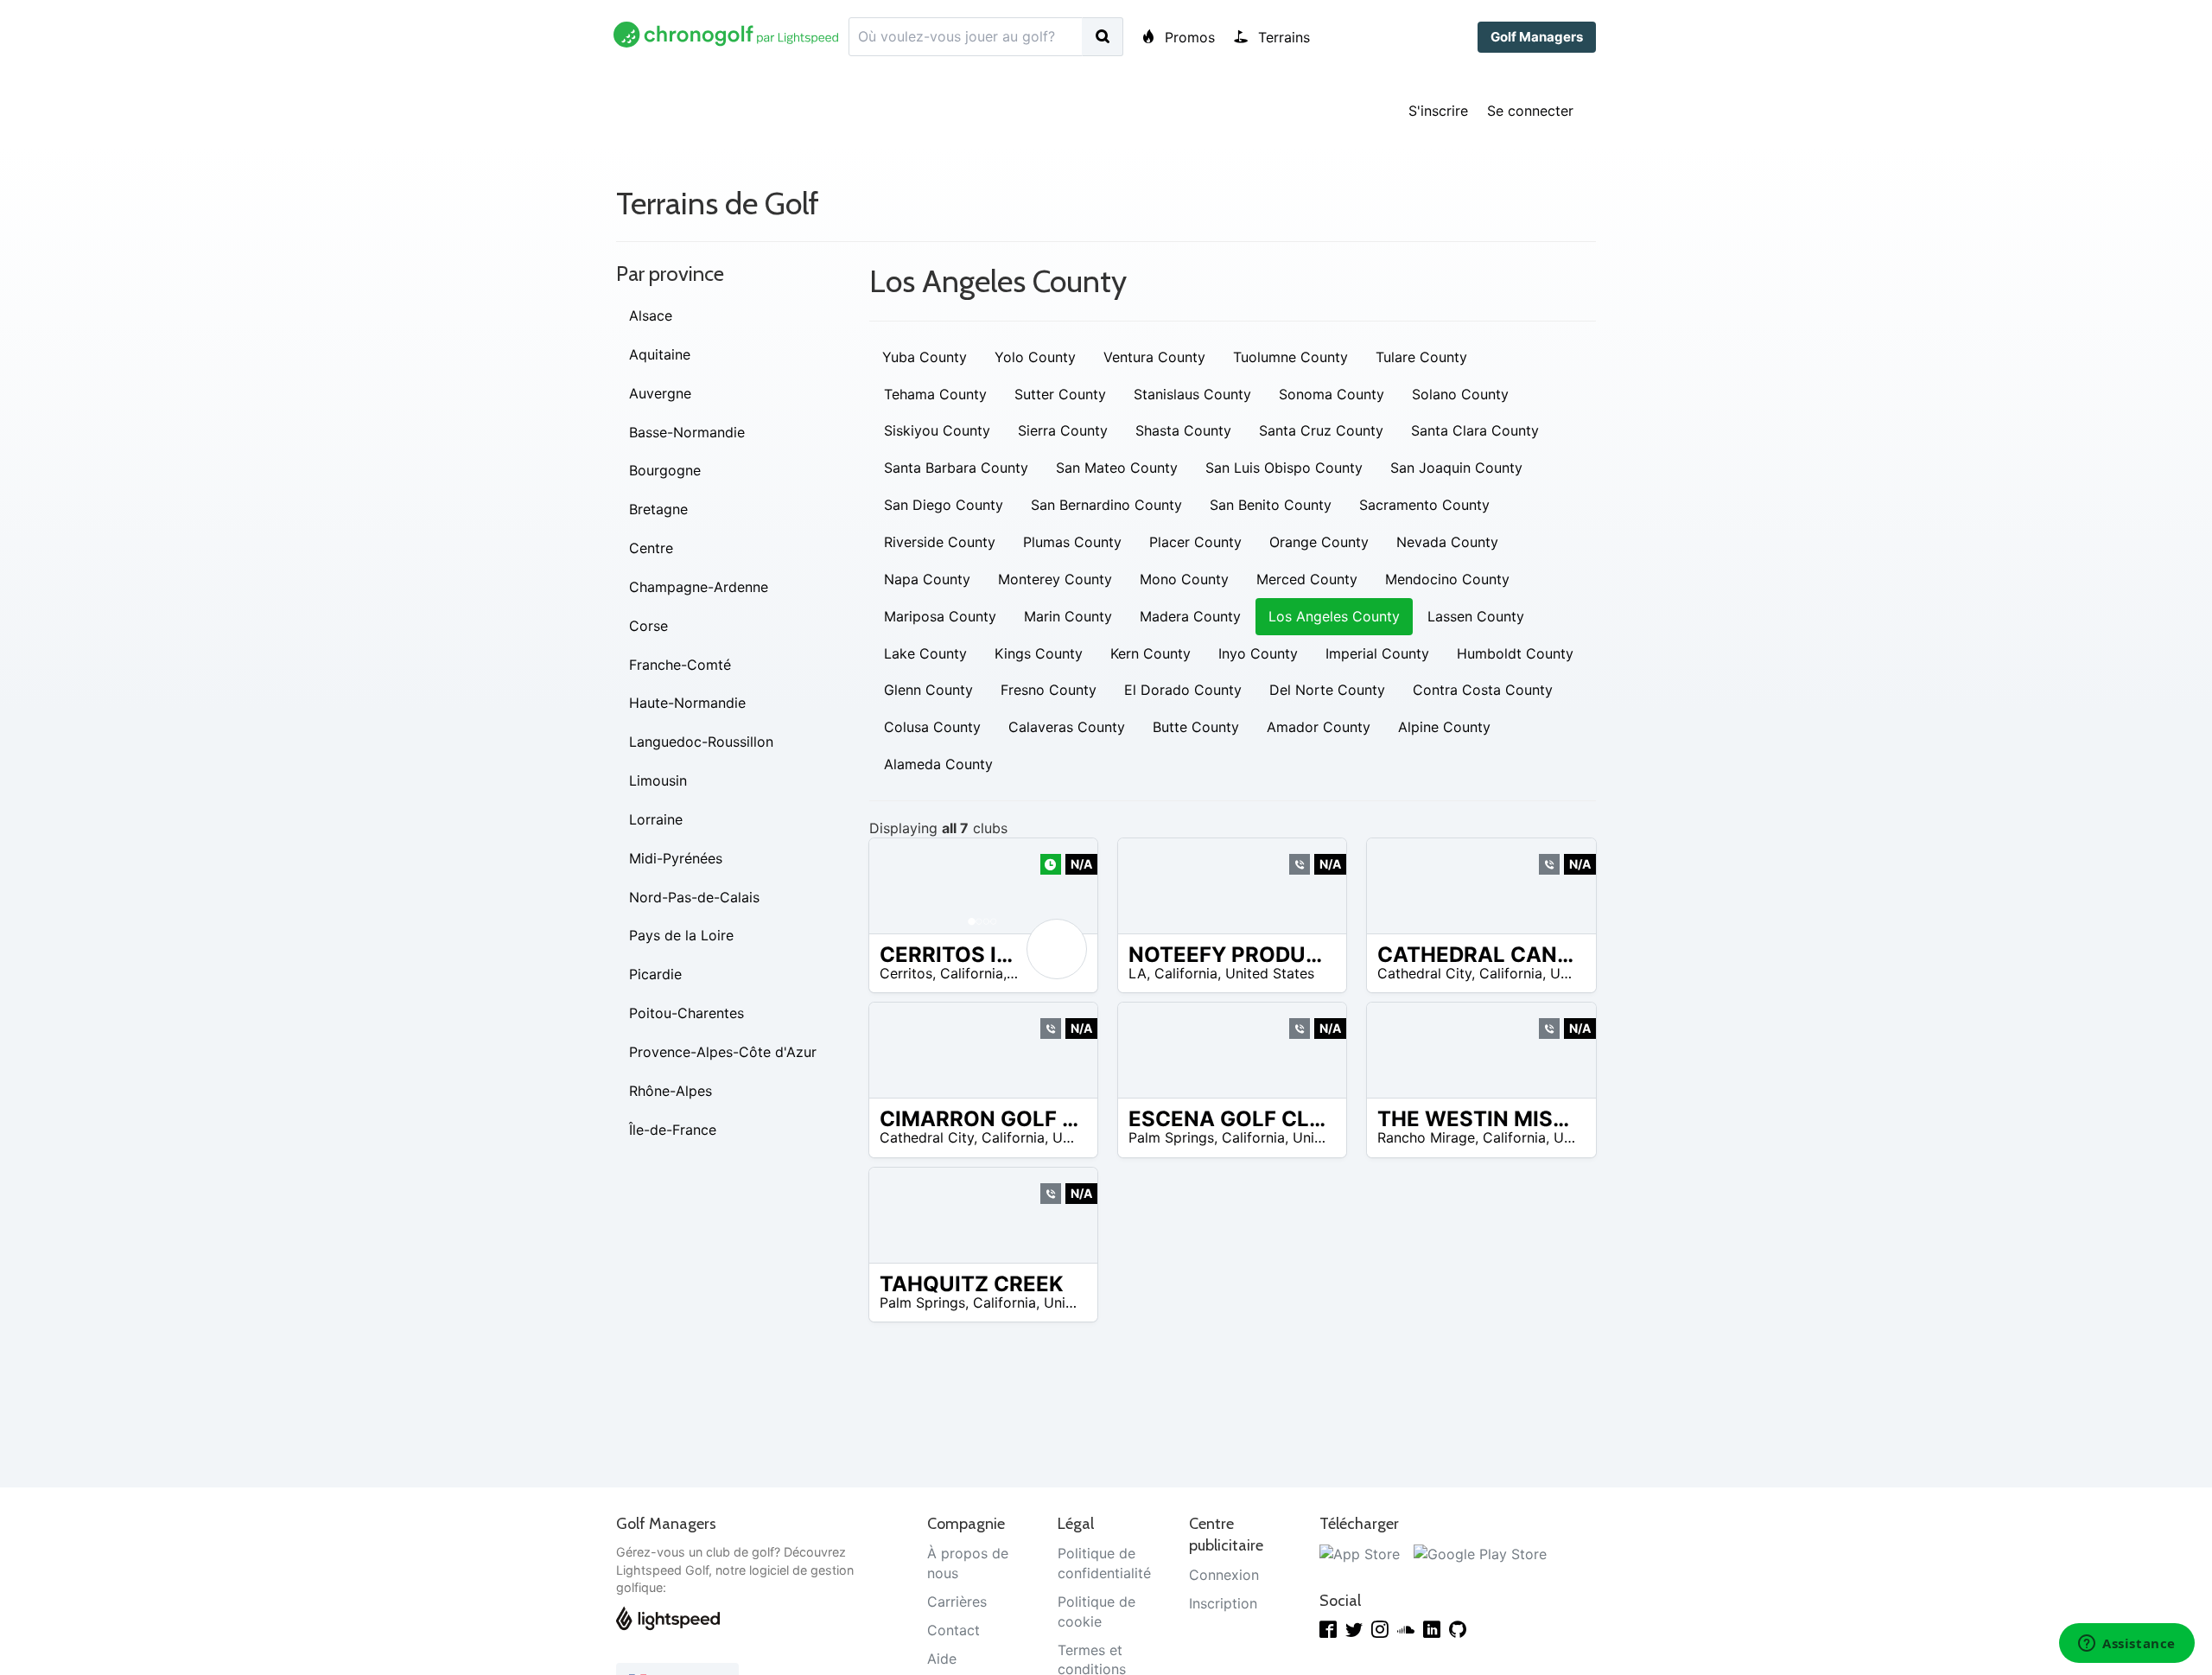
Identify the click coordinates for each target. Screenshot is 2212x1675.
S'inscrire (1438, 111)
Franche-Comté (680, 665)
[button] (899, 886)
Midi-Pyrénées (676, 858)
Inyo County (1258, 653)
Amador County (1319, 727)
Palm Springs (1171, 1137)
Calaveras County (1067, 727)
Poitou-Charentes (686, 1013)
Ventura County (1154, 357)
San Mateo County (1117, 468)
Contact (953, 1630)
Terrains (1282, 37)
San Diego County (944, 505)
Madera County (1190, 616)
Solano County (1460, 394)
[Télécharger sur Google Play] (1480, 1553)
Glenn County (928, 690)
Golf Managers (1537, 37)
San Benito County (1271, 505)
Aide (942, 1659)
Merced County (1307, 579)
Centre (651, 548)
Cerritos (906, 973)
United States (1270, 973)
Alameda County (938, 764)
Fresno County (1049, 690)
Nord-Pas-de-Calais (694, 897)
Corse (648, 626)
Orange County (1319, 542)
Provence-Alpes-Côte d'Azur (723, 1052)
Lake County (925, 653)
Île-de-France (673, 1130)
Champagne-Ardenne (699, 587)
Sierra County (1063, 430)
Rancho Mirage (1426, 1137)
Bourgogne (665, 470)
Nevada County (1447, 542)
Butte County (1196, 727)
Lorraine (656, 819)
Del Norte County (1327, 690)
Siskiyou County (937, 430)
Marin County (1068, 616)
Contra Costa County (1483, 690)
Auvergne (660, 393)
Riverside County (940, 542)
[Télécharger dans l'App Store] (1360, 1553)
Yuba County (925, 357)
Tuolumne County (1290, 357)
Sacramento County (1424, 505)
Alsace (651, 315)
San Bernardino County (1106, 505)
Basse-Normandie (687, 432)
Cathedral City (1424, 973)
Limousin (658, 780)
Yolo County (1035, 357)
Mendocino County (1447, 579)
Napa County (927, 579)
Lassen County (1476, 616)
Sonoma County (1332, 394)
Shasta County (1183, 430)
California (972, 973)
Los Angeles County (1334, 616)
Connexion (1224, 1575)
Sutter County (1060, 394)
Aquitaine (660, 354)
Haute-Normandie (687, 703)
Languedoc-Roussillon (701, 742)
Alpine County (1444, 727)
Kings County (1039, 653)
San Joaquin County (1456, 468)
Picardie (655, 974)
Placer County (1195, 542)
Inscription (1223, 1603)
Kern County (1150, 653)
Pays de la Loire (681, 935)
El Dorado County (1183, 690)
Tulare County (1421, 357)
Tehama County (935, 394)
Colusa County (932, 727)
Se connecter (1530, 111)
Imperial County (1377, 653)
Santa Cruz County (1321, 430)
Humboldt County (1515, 653)
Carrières (957, 1602)
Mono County (1184, 579)
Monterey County (1055, 579)
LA (1138, 973)
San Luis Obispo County (1284, 468)
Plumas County (1072, 542)
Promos (1188, 37)
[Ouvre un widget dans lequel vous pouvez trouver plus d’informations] (2127, 1645)
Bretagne (658, 509)
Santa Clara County (1475, 430)
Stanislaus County (1192, 394)
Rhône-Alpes (671, 1091)
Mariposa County (940, 616)
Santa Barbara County (956, 468)
